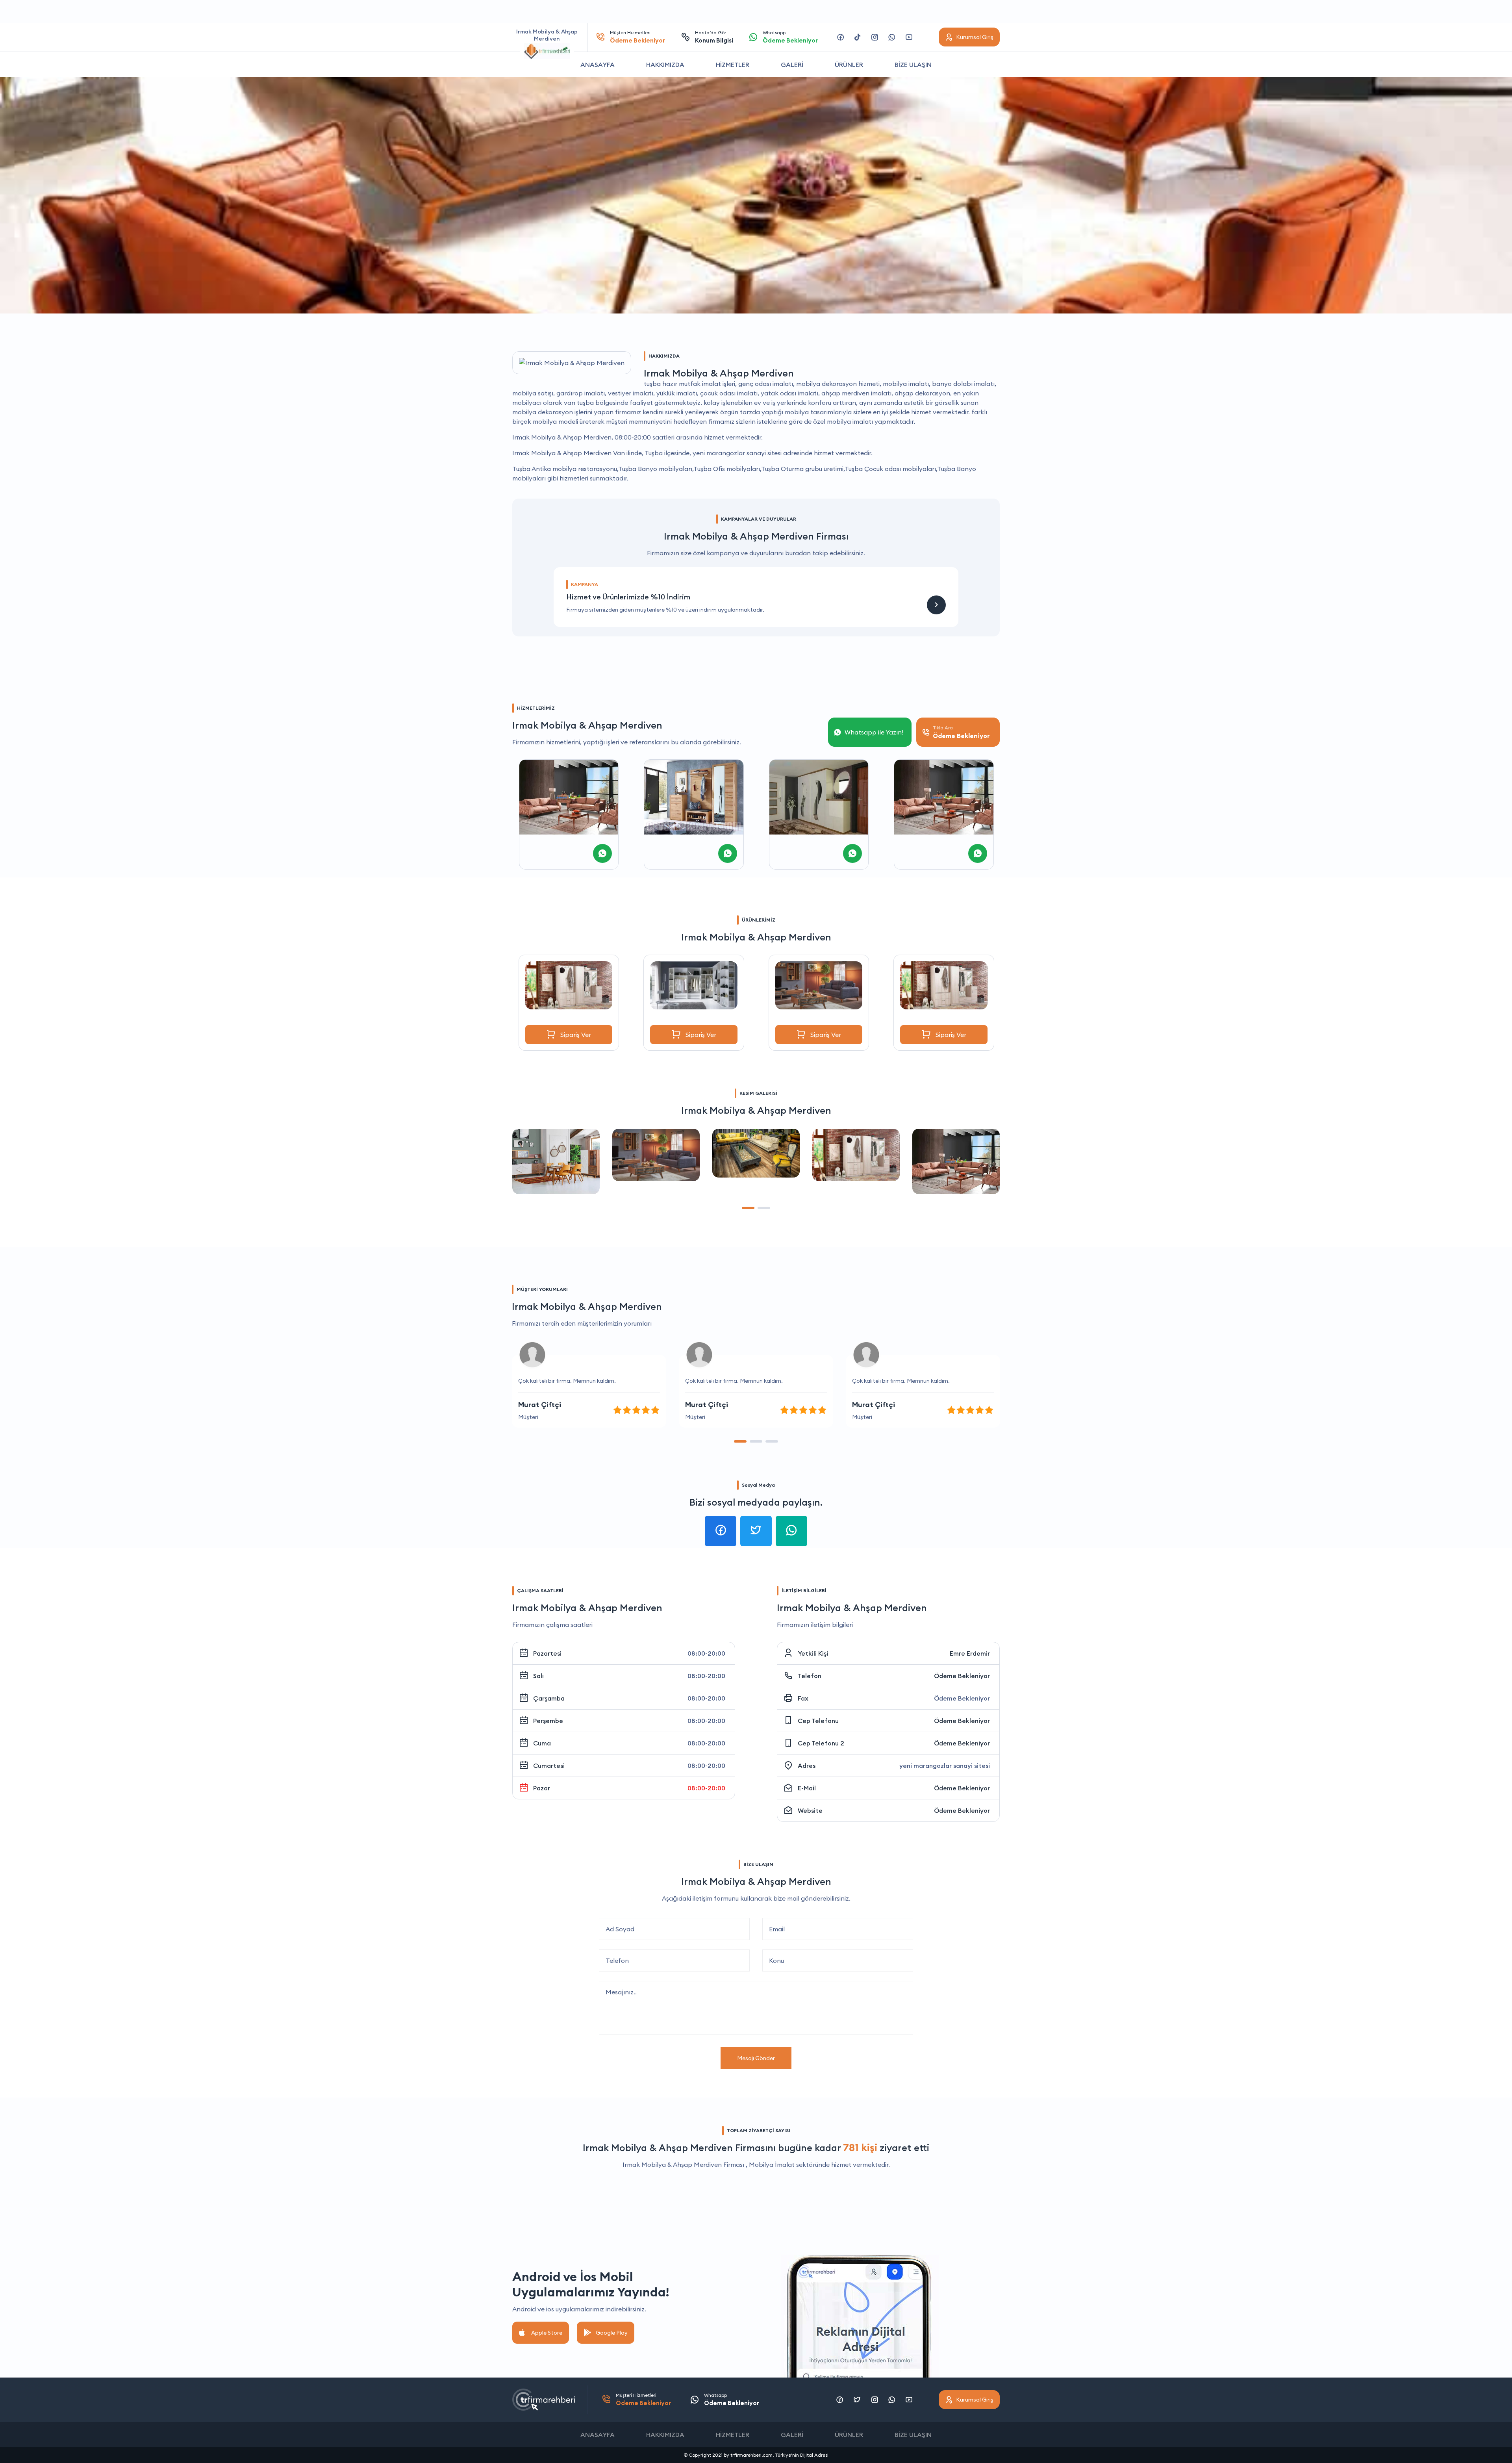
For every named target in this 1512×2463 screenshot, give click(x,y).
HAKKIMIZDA (665, 65)
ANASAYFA (598, 65)
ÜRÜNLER (849, 65)
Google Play (612, 2333)
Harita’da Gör (714, 37)
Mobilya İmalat (772, 2164)
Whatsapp (790, 37)
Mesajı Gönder (756, 2058)
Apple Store (547, 2333)
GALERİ (792, 65)
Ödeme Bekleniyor (962, 1676)
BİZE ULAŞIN (913, 65)
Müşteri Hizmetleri (637, 37)
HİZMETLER (733, 65)
